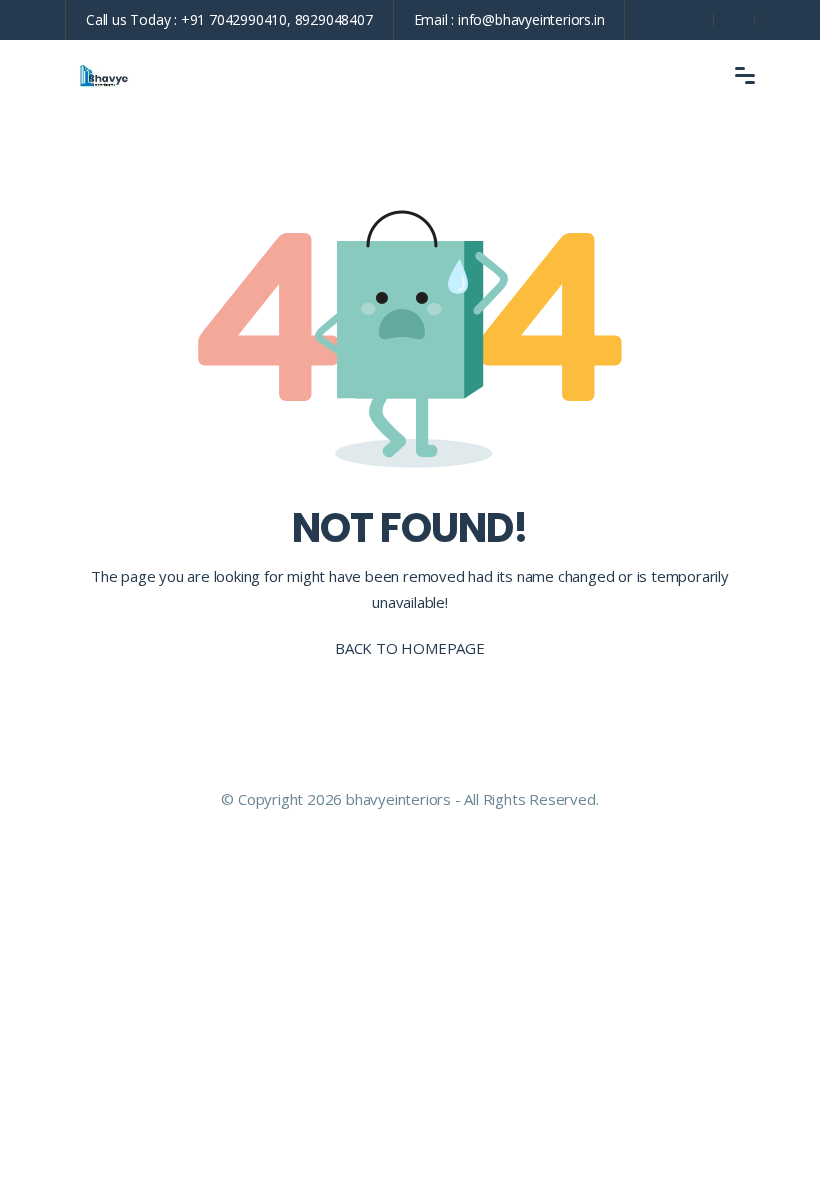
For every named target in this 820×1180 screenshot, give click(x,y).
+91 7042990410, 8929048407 (277, 19)
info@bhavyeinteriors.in (531, 19)
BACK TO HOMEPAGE (410, 648)
